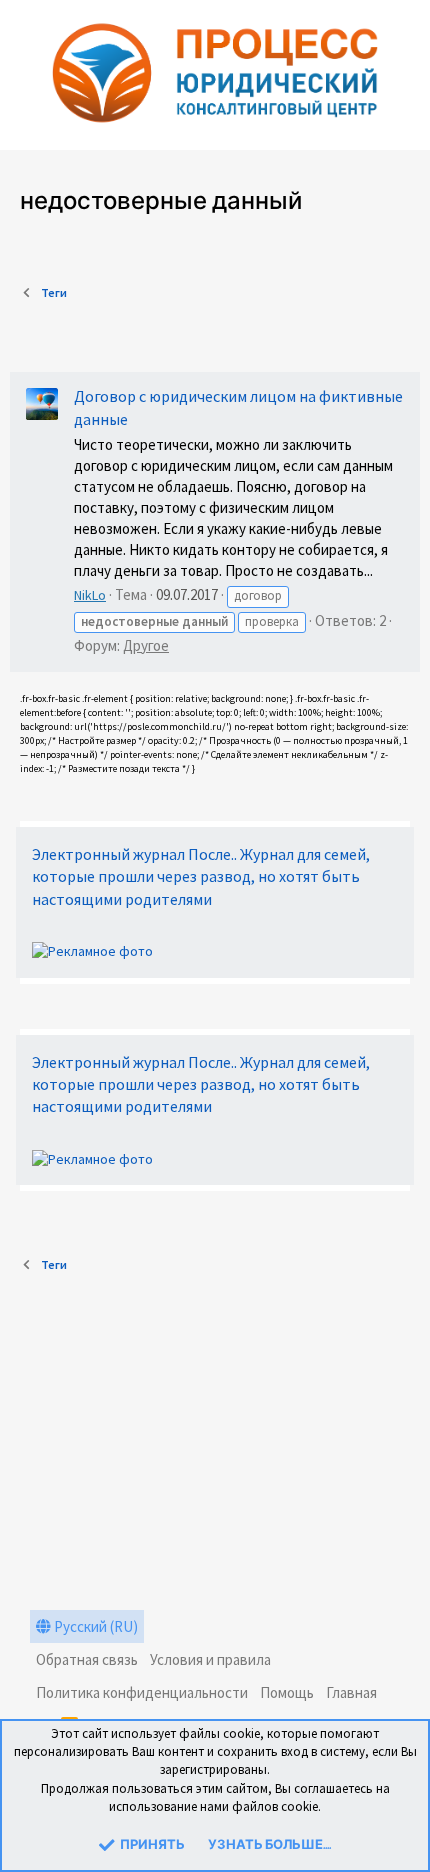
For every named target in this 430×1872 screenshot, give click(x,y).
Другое (146, 645)
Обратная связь (87, 1659)
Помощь (287, 1692)
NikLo (90, 595)
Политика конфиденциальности (142, 1692)
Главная (351, 1692)
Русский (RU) (94, 1626)
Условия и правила (210, 1659)
